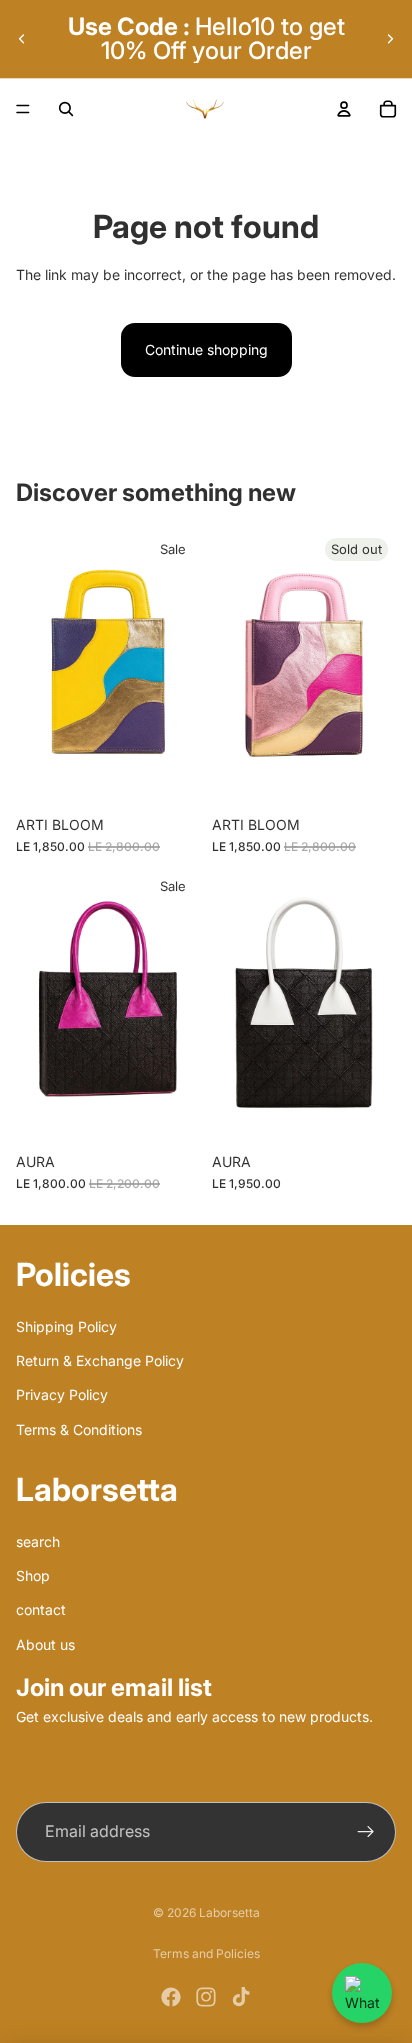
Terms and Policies (206, 1953)
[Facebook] (171, 1997)
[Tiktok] (241, 1997)
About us (45, 1644)
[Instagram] (206, 1997)
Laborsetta (229, 1912)
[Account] (344, 109)
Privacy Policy (62, 1395)
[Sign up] (366, 1832)
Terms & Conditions (79, 1429)
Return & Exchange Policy (100, 1360)
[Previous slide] (22, 39)
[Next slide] (390, 39)
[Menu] (23, 109)
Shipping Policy (66, 1326)
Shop (33, 1575)
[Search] (66, 109)
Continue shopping (206, 349)
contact (41, 1610)
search (38, 1541)
